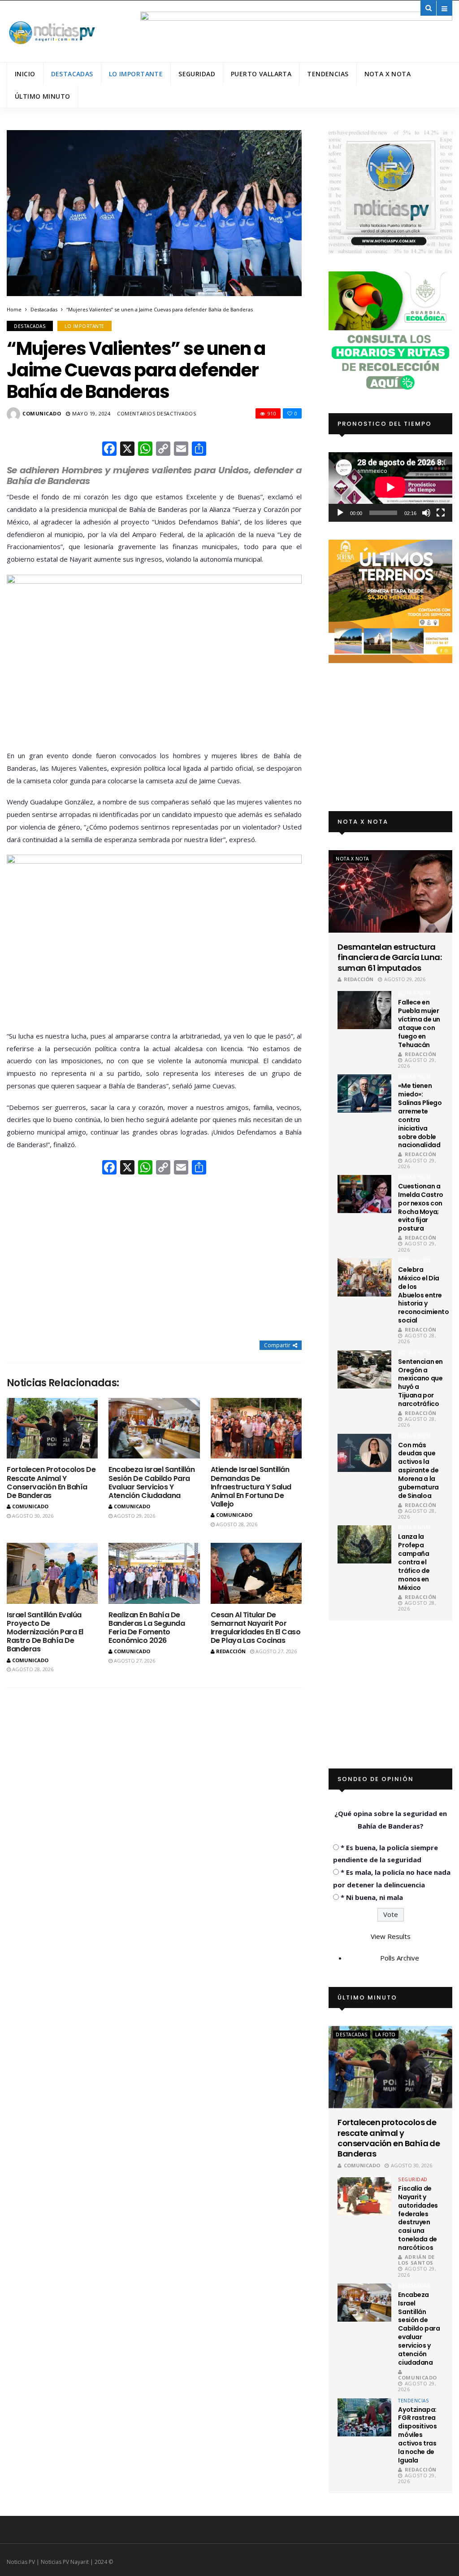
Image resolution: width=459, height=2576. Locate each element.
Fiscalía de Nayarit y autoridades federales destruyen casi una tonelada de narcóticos (418, 2218)
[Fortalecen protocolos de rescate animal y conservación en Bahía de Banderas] (52, 1428)
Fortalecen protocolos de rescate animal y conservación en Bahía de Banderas (51, 1482)
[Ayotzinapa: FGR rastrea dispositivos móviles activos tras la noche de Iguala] (364, 2417)
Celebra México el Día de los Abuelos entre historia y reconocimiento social (423, 1295)
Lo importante (136, 74)
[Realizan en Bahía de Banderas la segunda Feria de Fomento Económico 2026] (154, 1573)
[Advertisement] (154, 1258)
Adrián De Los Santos (416, 2260)
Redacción (231, 1651)
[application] (390, 487)
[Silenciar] (426, 513)
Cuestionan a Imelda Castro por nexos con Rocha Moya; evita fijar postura (421, 1207)
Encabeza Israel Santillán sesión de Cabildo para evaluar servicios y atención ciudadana (152, 1482)
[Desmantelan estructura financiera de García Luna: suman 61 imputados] (390, 891)
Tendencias (328, 74)
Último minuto (42, 96)
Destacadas (72, 74)
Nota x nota (388, 74)
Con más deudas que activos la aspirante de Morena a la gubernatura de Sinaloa (418, 1470)
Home (14, 309)
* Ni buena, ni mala (372, 1897)
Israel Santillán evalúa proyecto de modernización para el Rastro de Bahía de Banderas (45, 1632)
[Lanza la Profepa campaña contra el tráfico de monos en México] (364, 1544)
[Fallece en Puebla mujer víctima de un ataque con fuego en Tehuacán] (364, 1010)
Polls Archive (400, 1958)
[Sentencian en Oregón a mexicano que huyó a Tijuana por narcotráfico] (364, 1369)
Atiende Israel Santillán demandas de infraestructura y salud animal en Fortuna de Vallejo (251, 1487)
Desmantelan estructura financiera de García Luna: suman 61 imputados (390, 957)
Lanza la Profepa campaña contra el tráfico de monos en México (414, 1562)
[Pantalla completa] (441, 513)
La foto (385, 2035)
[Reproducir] (340, 513)
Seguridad (197, 74)
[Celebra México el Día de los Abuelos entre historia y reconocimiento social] (364, 1277)
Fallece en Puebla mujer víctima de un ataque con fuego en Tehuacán (419, 1023)
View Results (391, 1936)
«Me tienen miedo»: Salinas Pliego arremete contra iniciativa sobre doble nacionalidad (420, 1115)
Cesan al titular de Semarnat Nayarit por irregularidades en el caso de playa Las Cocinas (256, 1628)
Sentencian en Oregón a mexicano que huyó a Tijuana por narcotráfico (420, 1383)
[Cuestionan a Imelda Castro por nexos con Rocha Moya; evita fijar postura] (364, 1194)
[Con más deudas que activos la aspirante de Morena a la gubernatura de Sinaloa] (364, 1453)
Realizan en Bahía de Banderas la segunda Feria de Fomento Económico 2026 (147, 1628)
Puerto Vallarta (261, 74)
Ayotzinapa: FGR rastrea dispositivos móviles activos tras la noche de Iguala (417, 2435)
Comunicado (42, 413)
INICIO (25, 74)
